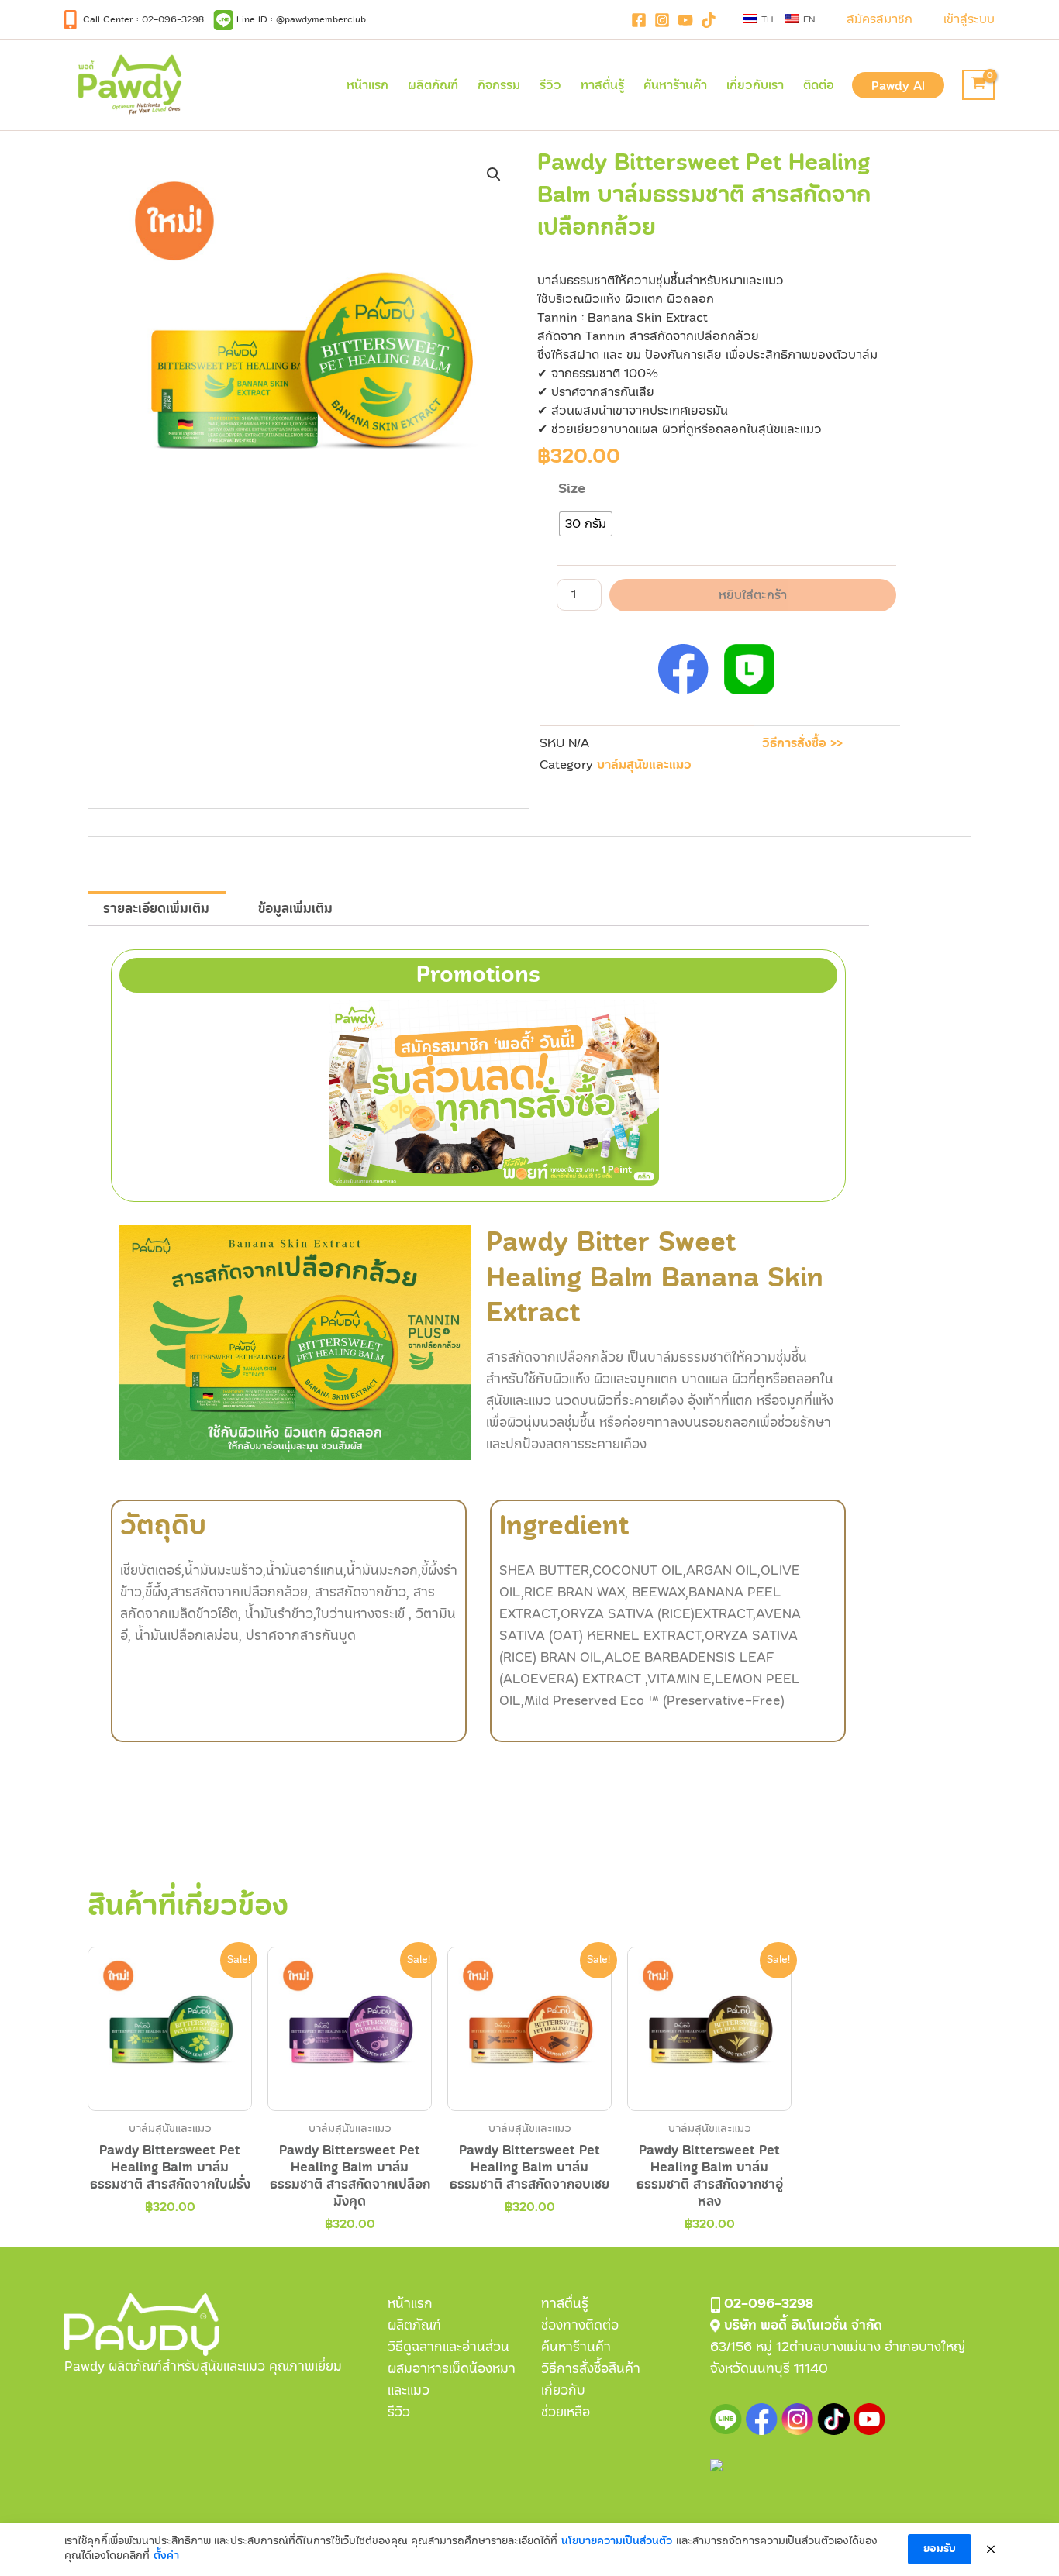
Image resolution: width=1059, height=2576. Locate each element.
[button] (880, 19)
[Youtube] (685, 20)
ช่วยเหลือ (566, 2412)
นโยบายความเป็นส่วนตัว (617, 2541)
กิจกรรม (499, 85)
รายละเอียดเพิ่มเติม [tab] (156, 909)
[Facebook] (639, 20)
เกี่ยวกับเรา (755, 85)
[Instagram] (662, 20)
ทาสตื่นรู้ (602, 85)
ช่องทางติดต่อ (580, 2325)
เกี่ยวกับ (563, 2390)
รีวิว (550, 85)
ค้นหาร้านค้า (675, 85)
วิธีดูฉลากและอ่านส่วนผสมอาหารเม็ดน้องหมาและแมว (452, 2369)
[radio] (586, 524)
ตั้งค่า (166, 2556)
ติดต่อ (819, 85)
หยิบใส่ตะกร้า (753, 595)
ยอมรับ (940, 2549)
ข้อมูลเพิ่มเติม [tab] (295, 909)
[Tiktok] (709, 20)
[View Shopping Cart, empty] (978, 85)
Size (572, 489)
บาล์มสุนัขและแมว (644, 765)
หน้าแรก (367, 85)
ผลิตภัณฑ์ (433, 85)
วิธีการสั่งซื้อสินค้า (591, 2369)
